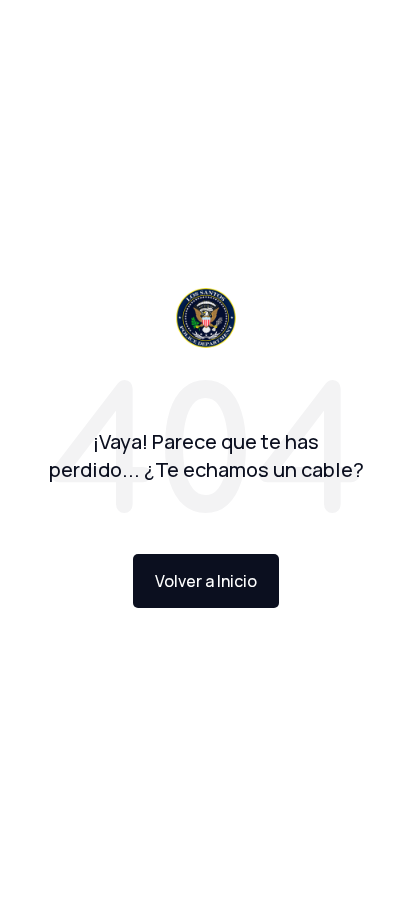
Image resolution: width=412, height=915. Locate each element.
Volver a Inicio (206, 581)
